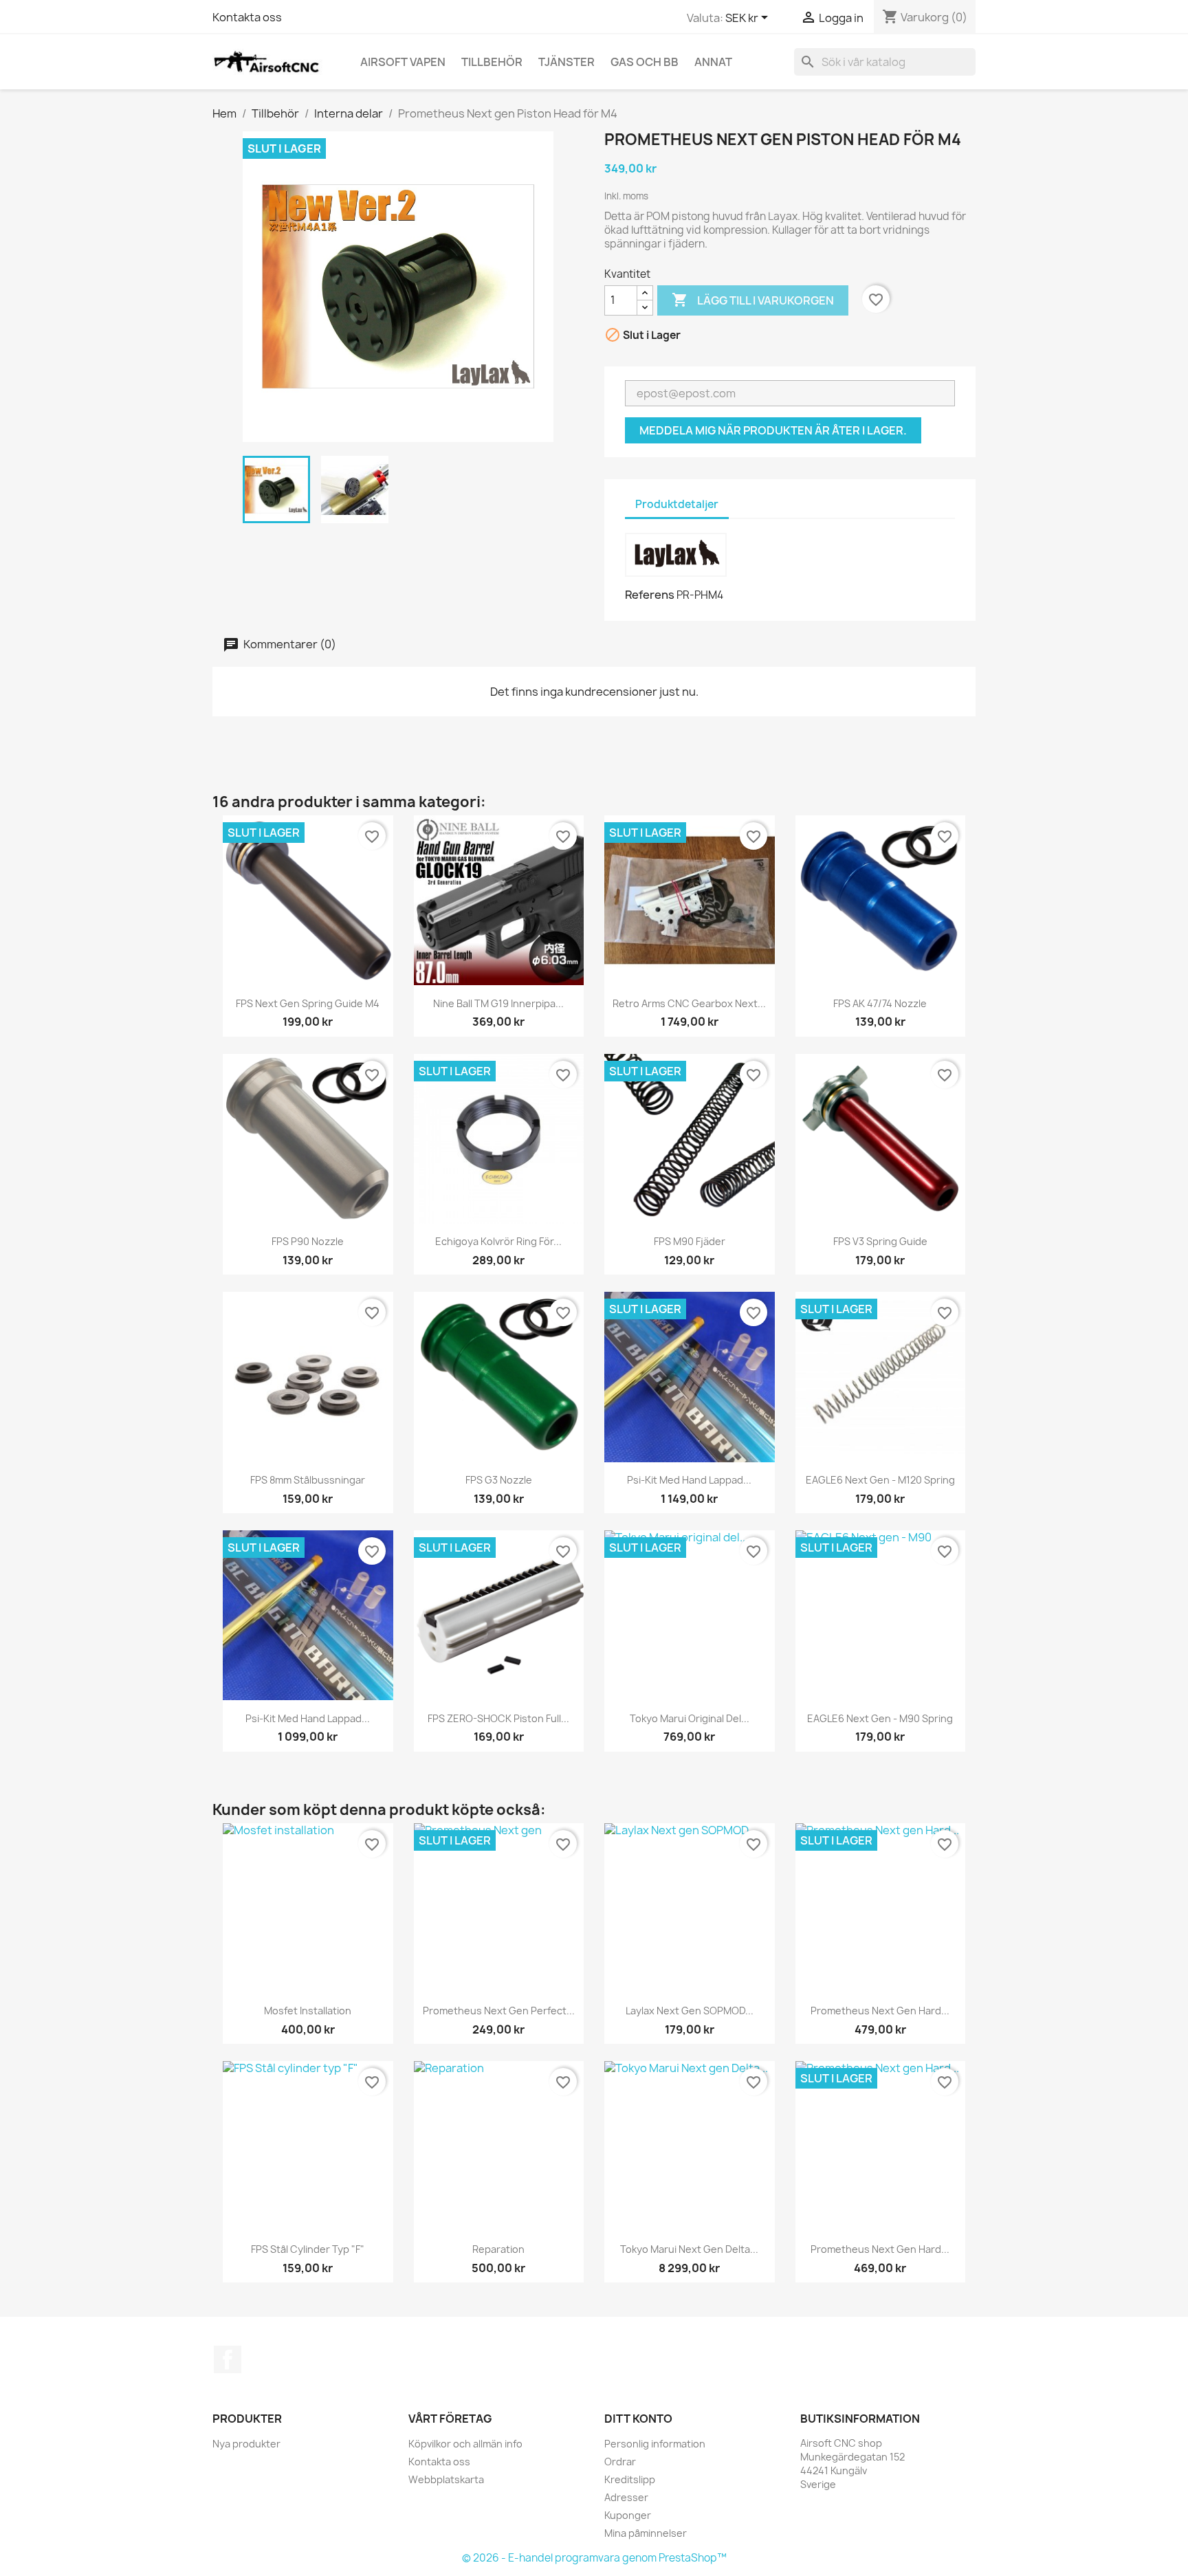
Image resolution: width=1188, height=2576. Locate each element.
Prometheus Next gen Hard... (880, 2011)
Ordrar (620, 2462)
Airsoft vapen (403, 62)
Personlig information (655, 2444)
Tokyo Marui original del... (690, 1718)
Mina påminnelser (646, 2533)
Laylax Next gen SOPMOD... (690, 2011)
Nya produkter (246, 2444)
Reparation (498, 2249)
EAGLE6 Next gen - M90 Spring (880, 1718)
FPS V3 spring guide (880, 1241)
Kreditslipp (630, 2479)
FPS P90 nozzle (308, 1241)
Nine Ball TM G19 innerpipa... (498, 1003)
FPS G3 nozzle (499, 1480)
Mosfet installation (308, 2011)
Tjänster (566, 62)
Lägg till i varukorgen (753, 300)
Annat (713, 62)
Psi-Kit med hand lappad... (689, 1480)
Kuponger (628, 2515)
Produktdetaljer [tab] (677, 504)
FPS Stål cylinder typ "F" (308, 2249)
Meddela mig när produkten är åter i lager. (773, 430)
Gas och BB (645, 62)
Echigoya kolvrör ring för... (498, 1241)
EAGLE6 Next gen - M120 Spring (880, 1480)
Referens (650, 595)
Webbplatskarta (446, 2479)
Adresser (626, 2497)
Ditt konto (638, 2419)
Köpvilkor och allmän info (465, 2444)
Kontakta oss (247, 17)
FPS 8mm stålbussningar (308, 1480)
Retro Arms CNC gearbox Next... (689, 1003)
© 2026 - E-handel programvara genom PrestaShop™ (594, 2558)
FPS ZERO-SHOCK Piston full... (498, 1718)
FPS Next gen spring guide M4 (308, 1003)
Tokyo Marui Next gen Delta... (689, 2249)
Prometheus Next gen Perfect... (499, 2011)
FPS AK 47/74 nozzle (880, 1003)
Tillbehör (492, 62)
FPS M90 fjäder (690, 1241)
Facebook (228, 2359)
